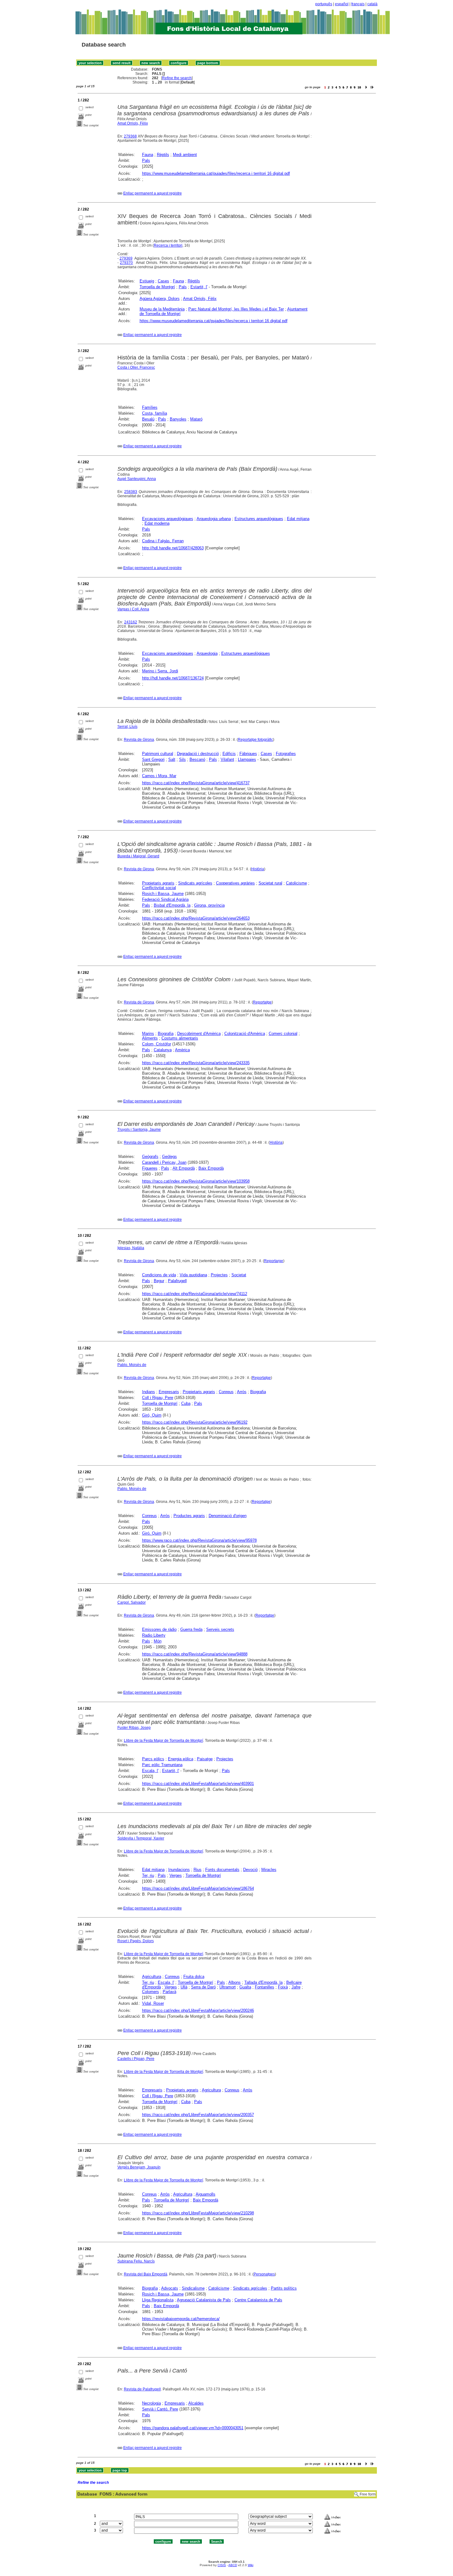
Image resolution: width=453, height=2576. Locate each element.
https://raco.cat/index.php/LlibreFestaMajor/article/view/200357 (198, 2115)
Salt (172, 759)
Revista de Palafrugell (142, 2389)
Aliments (150, 1038)
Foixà (283, 1987)
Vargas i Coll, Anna (133, 609)
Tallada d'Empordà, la (263, 1982)
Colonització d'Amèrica (245, 1034)
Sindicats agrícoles (195, 883)
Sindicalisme (193, 2288)
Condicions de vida (159, 1275)
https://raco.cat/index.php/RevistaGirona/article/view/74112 (195, 1294)
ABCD (233, 2565)
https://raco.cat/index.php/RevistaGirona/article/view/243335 (196, 1063)
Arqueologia (207, 653)
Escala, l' (150, 1771)
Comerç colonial (283, 1034)
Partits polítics (284, 2288)
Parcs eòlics (153, 1759)
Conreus (226, 1392)
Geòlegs (169, 1157)
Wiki (251, 2565)
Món (158, 1641)
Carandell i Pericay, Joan (164, 1162)
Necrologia (151, 2403)
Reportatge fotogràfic (255, 740)
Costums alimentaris (180, 1038)
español (342, 4)
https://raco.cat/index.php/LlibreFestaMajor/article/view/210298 (198, 2213)
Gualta (245, 1987)
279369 (126, 258)
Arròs (242, 1392)
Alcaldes (196, 2403)
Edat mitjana (298, 519)
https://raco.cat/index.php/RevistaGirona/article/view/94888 (195, 1654)
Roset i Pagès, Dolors (136, 1941)
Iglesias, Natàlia (131, 1248)
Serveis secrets (220, 1629)
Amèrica (182, 1050)
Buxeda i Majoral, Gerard (138, 856)
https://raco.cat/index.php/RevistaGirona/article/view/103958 (196, 1181)
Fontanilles (265, 1987)
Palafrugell (177, 1281)
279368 (130, 136)
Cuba (186, 1403)
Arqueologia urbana (214, 519)
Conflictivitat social (159, 888)
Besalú (148, 419)
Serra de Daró (203, 1987)
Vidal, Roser (153, 2003)
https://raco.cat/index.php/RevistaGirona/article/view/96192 (195, 1422)
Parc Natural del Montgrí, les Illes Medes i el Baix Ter (236, 309)
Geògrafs (150, 1157)
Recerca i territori (168, 245)
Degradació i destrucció (198, 754)
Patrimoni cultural (158, 754)
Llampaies (247, 759)
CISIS (222, 2565)
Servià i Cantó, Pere (160, 2409)
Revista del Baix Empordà (146, 2274)
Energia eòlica (181, 1759)
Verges (176, 1875)
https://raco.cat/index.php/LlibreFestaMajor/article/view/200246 (198, 2010)
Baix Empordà (211, 1168)
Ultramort (228, 1987)
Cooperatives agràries (235, 883)
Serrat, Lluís (127, 727)
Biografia (166, 1034)
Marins (148, 1034)
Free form (368, 2494)
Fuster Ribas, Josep (134, 1728)
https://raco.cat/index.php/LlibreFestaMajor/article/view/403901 (198, 1784)
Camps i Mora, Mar (159, 776)
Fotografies (286, 754)
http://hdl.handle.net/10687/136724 (173, 678)
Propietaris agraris (158, 883)
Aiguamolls (206, 2194)
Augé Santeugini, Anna (137, 479)
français (358, 4)
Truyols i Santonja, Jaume (139, 1130)
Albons (235, 1982)
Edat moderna (157, 523)
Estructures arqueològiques (259, 519)
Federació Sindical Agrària (165, 899)
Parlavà (169, 1992)
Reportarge (274, 1261)
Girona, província (209, 905)
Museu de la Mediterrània (162, 309)
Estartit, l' (199, 287)
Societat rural (270, 883)
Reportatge (262, 1002)
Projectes (219, 1275)
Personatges (264, 2274)
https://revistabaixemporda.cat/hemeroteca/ (181, 2319)
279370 (126, 263)
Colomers (151, 1992)
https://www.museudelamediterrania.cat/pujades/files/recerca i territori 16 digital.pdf (216, 173)
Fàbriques (248, 754)
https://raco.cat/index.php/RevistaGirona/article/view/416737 (196, 783)
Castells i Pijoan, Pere (136, 2059)
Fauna (148, 155)
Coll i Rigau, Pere (158, 1398)
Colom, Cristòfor (157, 1044)
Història (258, 869)
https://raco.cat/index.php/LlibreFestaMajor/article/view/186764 (198, 1888)
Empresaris (169, 1392)
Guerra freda (191, 1629)
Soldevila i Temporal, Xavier (141, 1838)
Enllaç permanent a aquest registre (153, 193)
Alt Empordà (184, 1168)
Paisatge (205, 1759)
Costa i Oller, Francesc (136, 367)
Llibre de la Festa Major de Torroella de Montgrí (163, 1741)
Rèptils (163, 155)
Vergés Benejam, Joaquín (139, 2167)
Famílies (150, 407)
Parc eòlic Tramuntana (162, 1765)
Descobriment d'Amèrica (199, 1034)
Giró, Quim (152, 1415)
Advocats (170, 2288)
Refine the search (177, 78)
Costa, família (155, 413)
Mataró (196, 419)
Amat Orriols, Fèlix (133, 123)
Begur (159, 1281)
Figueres (150, 1168)
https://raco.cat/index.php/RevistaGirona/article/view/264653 (196, 918)
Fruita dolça (194, 1977)
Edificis (229, 754)
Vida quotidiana (193, 1275)
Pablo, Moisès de (132, 1365)
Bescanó (197, 759)
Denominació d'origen (228, 1516)
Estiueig (147, 281)
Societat (239, 1275)
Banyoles (178, 419)
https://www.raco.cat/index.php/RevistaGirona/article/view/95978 (199, 1540)
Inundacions (179, 1870)
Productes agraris (189, 1516)
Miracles (269, 1870)
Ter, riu (148, 1875)
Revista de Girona (139, 740)
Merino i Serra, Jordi (160, 671)
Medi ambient (185, 155)
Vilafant (227, 759)
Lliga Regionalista (158, 2300)
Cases (163, 281)
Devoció (250, 1870)
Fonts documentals (222, 1870)
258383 (131, 492)
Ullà (184, 1987)
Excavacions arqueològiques (168, 519)
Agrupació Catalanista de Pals (204, 2300)
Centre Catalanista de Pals (258, 2300)
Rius (198, 1870)
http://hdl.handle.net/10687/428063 (173, 548)
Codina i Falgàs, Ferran (163, 541)
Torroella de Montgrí (157, 287)
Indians (149, 1392)
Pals (146, 160)
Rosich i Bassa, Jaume (163, 894)
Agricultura (152, 1977)
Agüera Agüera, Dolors (160, 299)
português (324, 4)
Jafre (296, 1987)
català (372, 4)
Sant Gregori (153, 759)
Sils (182, 759)
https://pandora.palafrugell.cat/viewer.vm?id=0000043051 (193, 2428)
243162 (131, 622)
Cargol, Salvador (132, 1602)
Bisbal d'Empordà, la (172, 905)
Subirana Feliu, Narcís (136, 2261)
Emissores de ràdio (159, 1629)
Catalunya (163, 1050)
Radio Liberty (154, 1635)
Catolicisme (296, 883)
